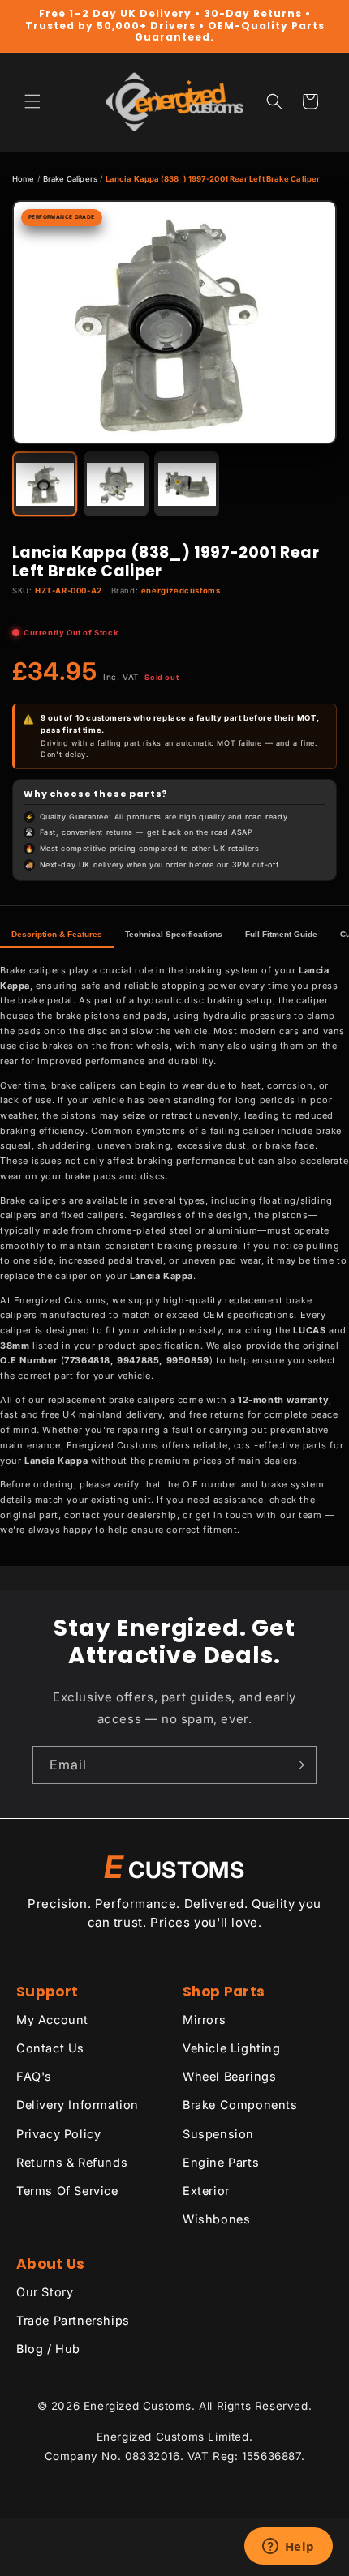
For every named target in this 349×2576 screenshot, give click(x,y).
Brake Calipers (70, 179)
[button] (32, 101)
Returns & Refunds (72, 2162)
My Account (52, 2020)
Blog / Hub (48, 2349)
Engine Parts (221, 2162)
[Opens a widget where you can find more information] (288, 2548)
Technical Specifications (174, 934)
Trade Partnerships (73, 2320)
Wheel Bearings (229, 2076)
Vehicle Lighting (232, 2048)
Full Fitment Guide (281, 934)
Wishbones (216, 2219)
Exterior (206, 2191)
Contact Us (50, 2048)
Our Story (45, 2292)
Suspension (218, 2134)
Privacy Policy (58, 2134)
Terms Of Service (67, 2191)
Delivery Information (78, 2105)
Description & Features (57, 934)
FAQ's (34, 2076)
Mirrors (204, 2020)
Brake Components (240, 2105)
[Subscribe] (298, 1765)
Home (23, 179)
